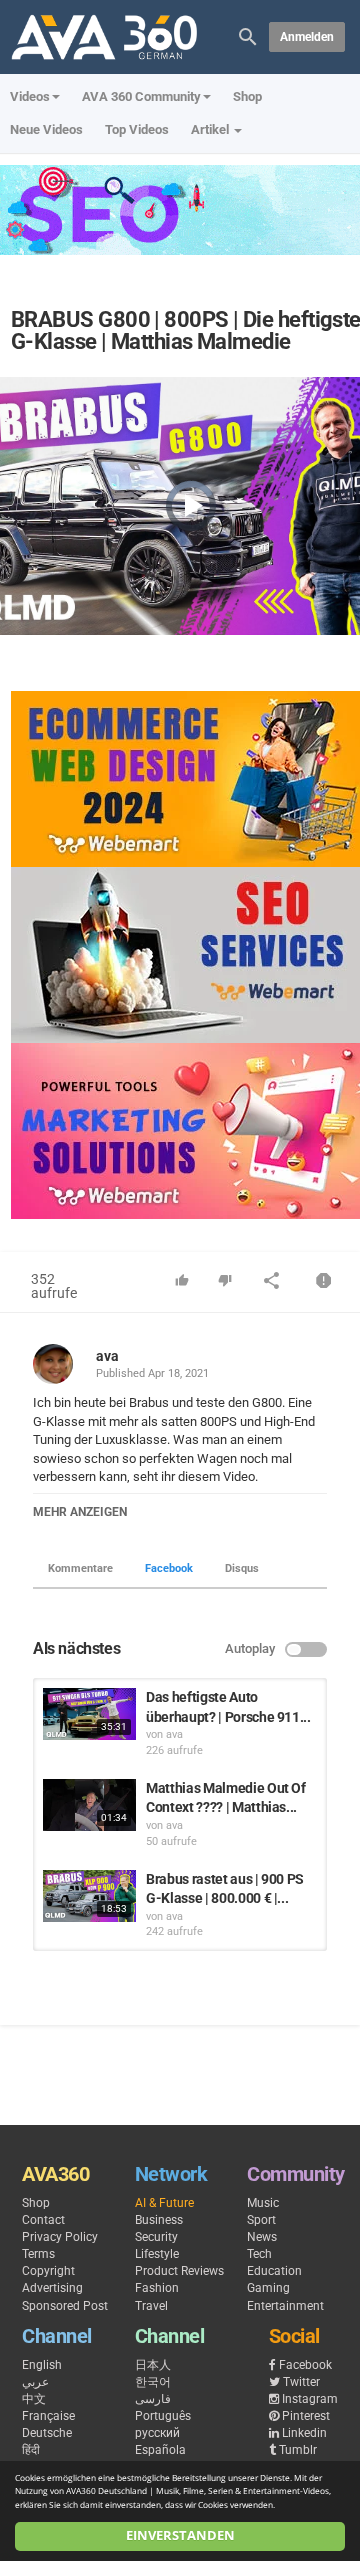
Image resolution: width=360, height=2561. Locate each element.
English (42, 2365)
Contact (43, 2220)
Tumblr (298, 2450)
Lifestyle (157, 2254)
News (262, 2237)
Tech (259, 2254)
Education (274, 2271)
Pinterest (306, 2416)
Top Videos (137, 129)
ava (107, 1356)
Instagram (310, 2399)
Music (263, 2203)
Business (159, 2220)
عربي (35, 2382)
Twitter (301, 2382)
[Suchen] (248, 35)
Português (163, 2416)
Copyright (48, 2271)
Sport (261, 2220)
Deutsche (47, 2433)
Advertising (52, 2288)
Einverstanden (180, 2535)
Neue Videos (46, 129)
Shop (247, 96)
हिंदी (31, 2450)
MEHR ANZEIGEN (80, 1512)
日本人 (153, 2365)
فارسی (153, 2399)
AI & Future (164, 2203)
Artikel (211, 129)
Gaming (268, 2288)
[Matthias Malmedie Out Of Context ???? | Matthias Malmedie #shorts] (89, 1805)
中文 (34, 2399)
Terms (38, 2254)
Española (160, 2450)
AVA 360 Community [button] (141, 96)
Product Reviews (179, 2271)
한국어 (153, 2382)
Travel (151, 2306)
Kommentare (80, 1568)
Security (156, 2237)
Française (48, 2416)
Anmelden (307, 37)
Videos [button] (30, 96)
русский (157, 2433)
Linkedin (304, 2433)
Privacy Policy (60, 2237)
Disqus (242, 1568)
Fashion (157, 2288)
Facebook (169, 1568)
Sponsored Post (65, 2306)
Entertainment (285, 2306)
